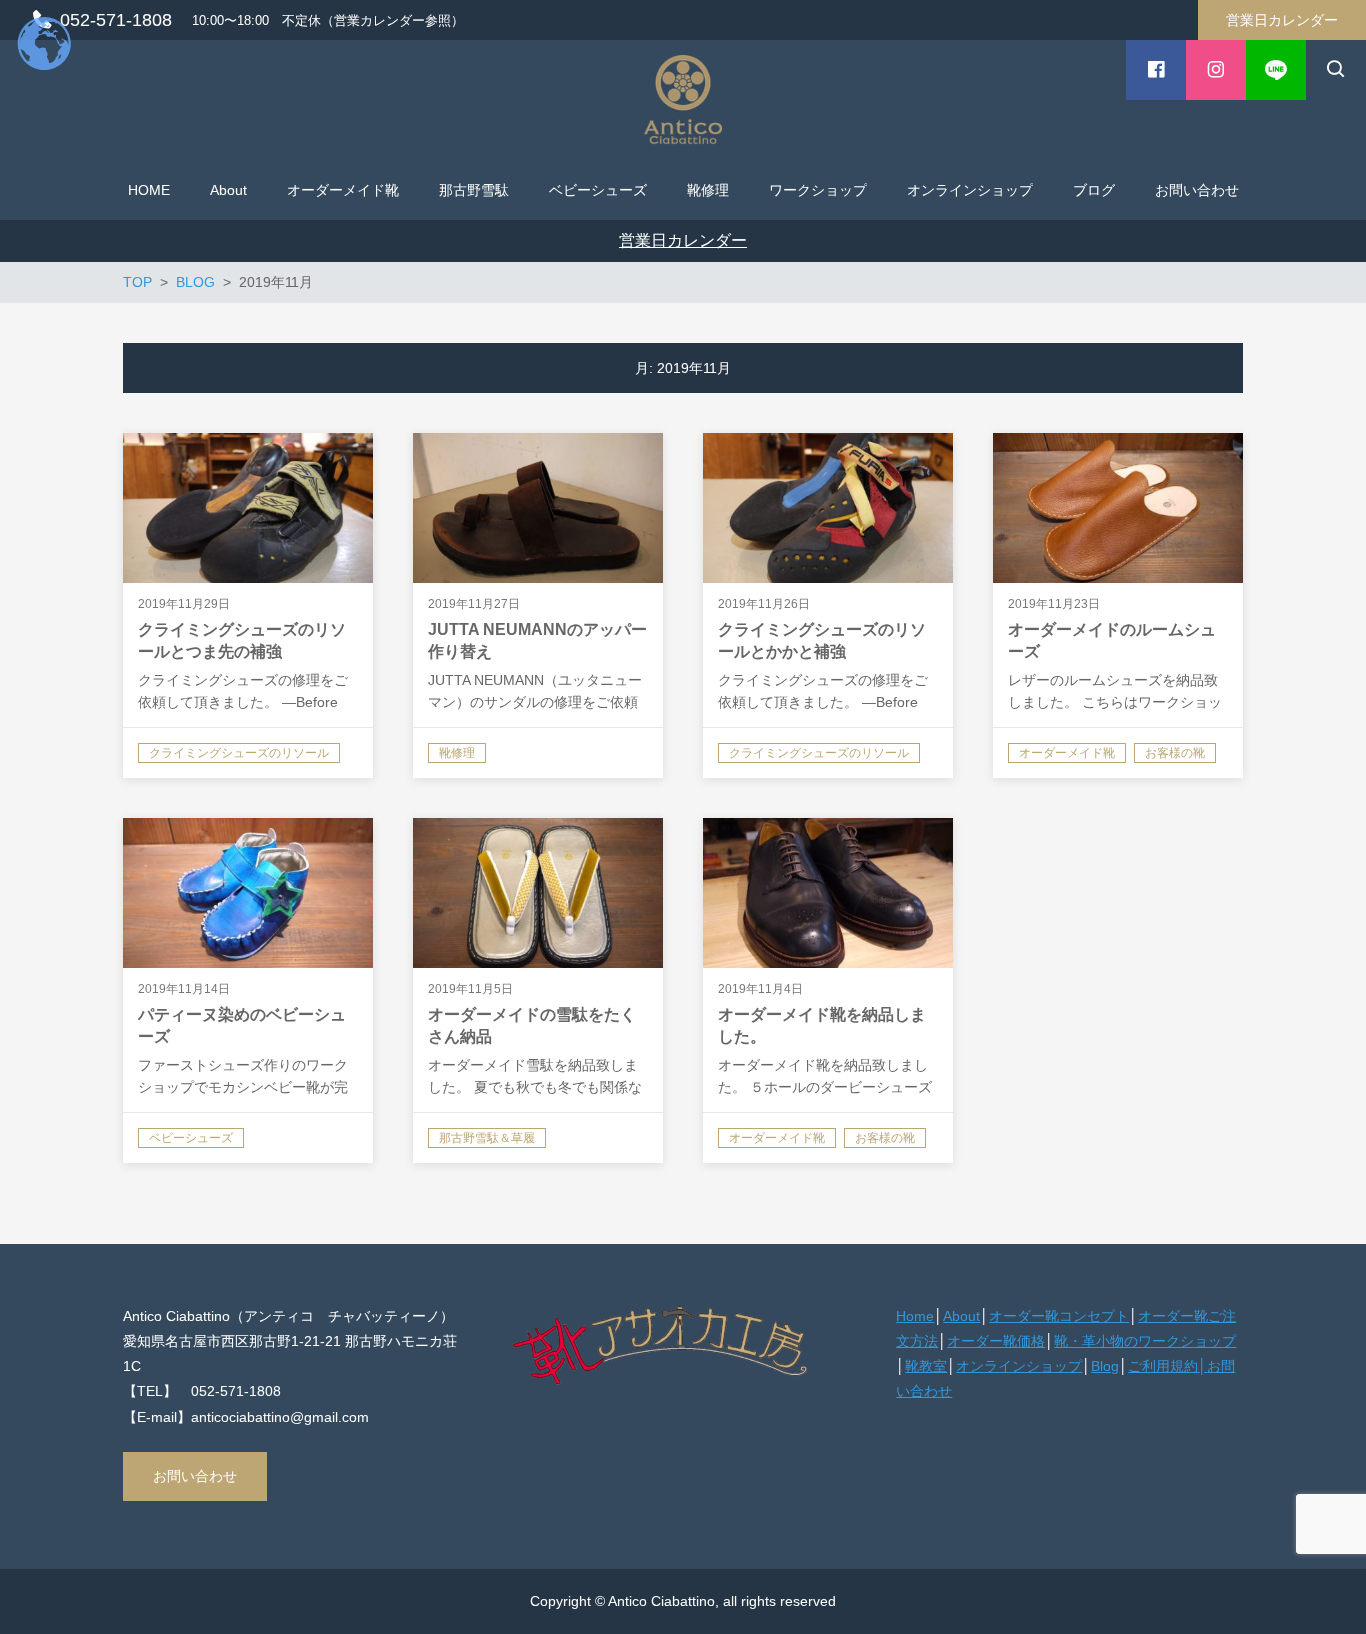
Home (915, 1316)
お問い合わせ (195, 1476)
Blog (1105, 1366)
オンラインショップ (1019, 1366)
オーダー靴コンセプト (1059, 1316)
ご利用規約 (1163, 1366)
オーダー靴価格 (996, 1341)
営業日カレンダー (1282, 20)
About (961, 1316)
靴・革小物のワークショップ (1145, 1341)
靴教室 (926, 1366)
